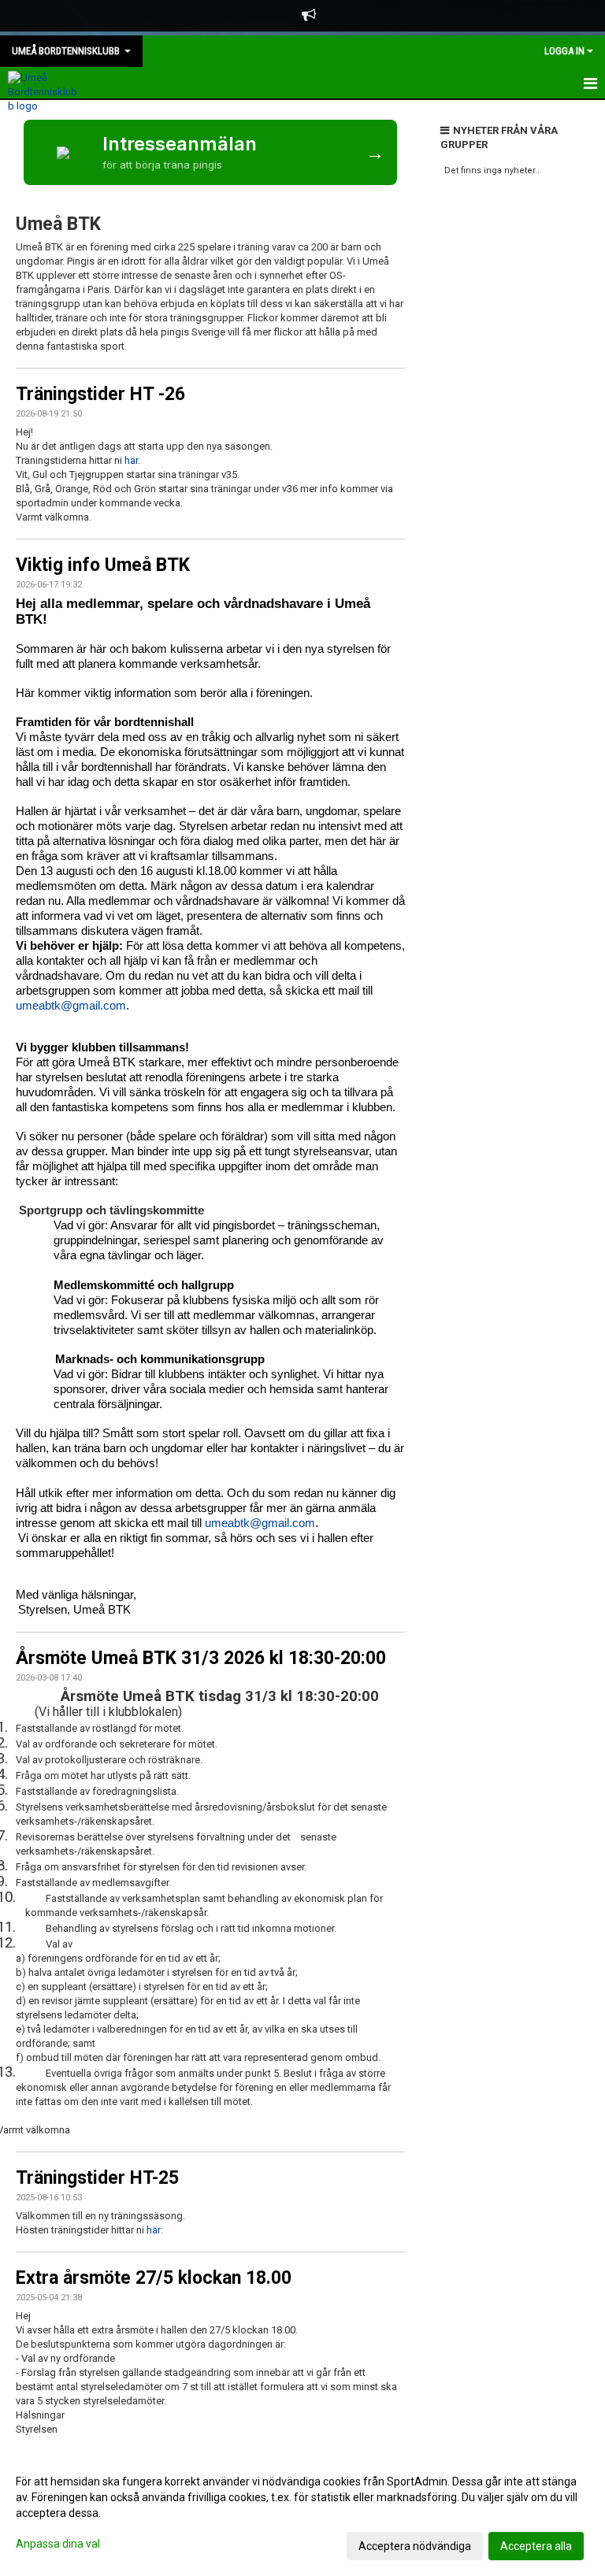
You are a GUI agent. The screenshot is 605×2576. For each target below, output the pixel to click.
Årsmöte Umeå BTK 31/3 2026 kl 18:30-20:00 (201, 1658)
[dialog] (302, 2513)
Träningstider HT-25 (97, 2178)
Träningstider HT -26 (100, 394)
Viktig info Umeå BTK (103, 565)
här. (132, 460)
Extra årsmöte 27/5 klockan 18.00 (154, 2278)
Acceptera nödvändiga (415, 2546)
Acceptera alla (536, 2546)
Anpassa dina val (58, 2544)
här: (155, 2230)
